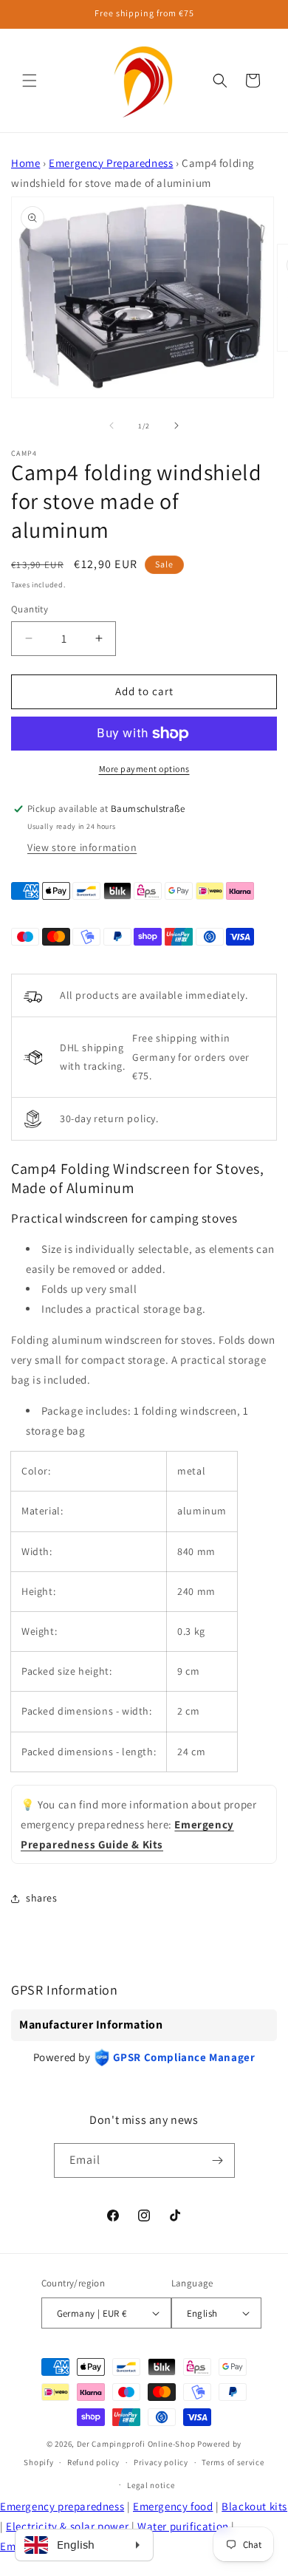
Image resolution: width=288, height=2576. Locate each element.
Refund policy (93, 2462)
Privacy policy (161, 2462)
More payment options (144, 769)
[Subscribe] (218, 2160)
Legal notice (151, 2485)
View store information (82, 847)
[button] (30, 81)
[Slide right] (176, 426)
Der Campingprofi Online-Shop (136, 2444)
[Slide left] (112, 426)
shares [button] (42, 1898)
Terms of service (233, 2462)
